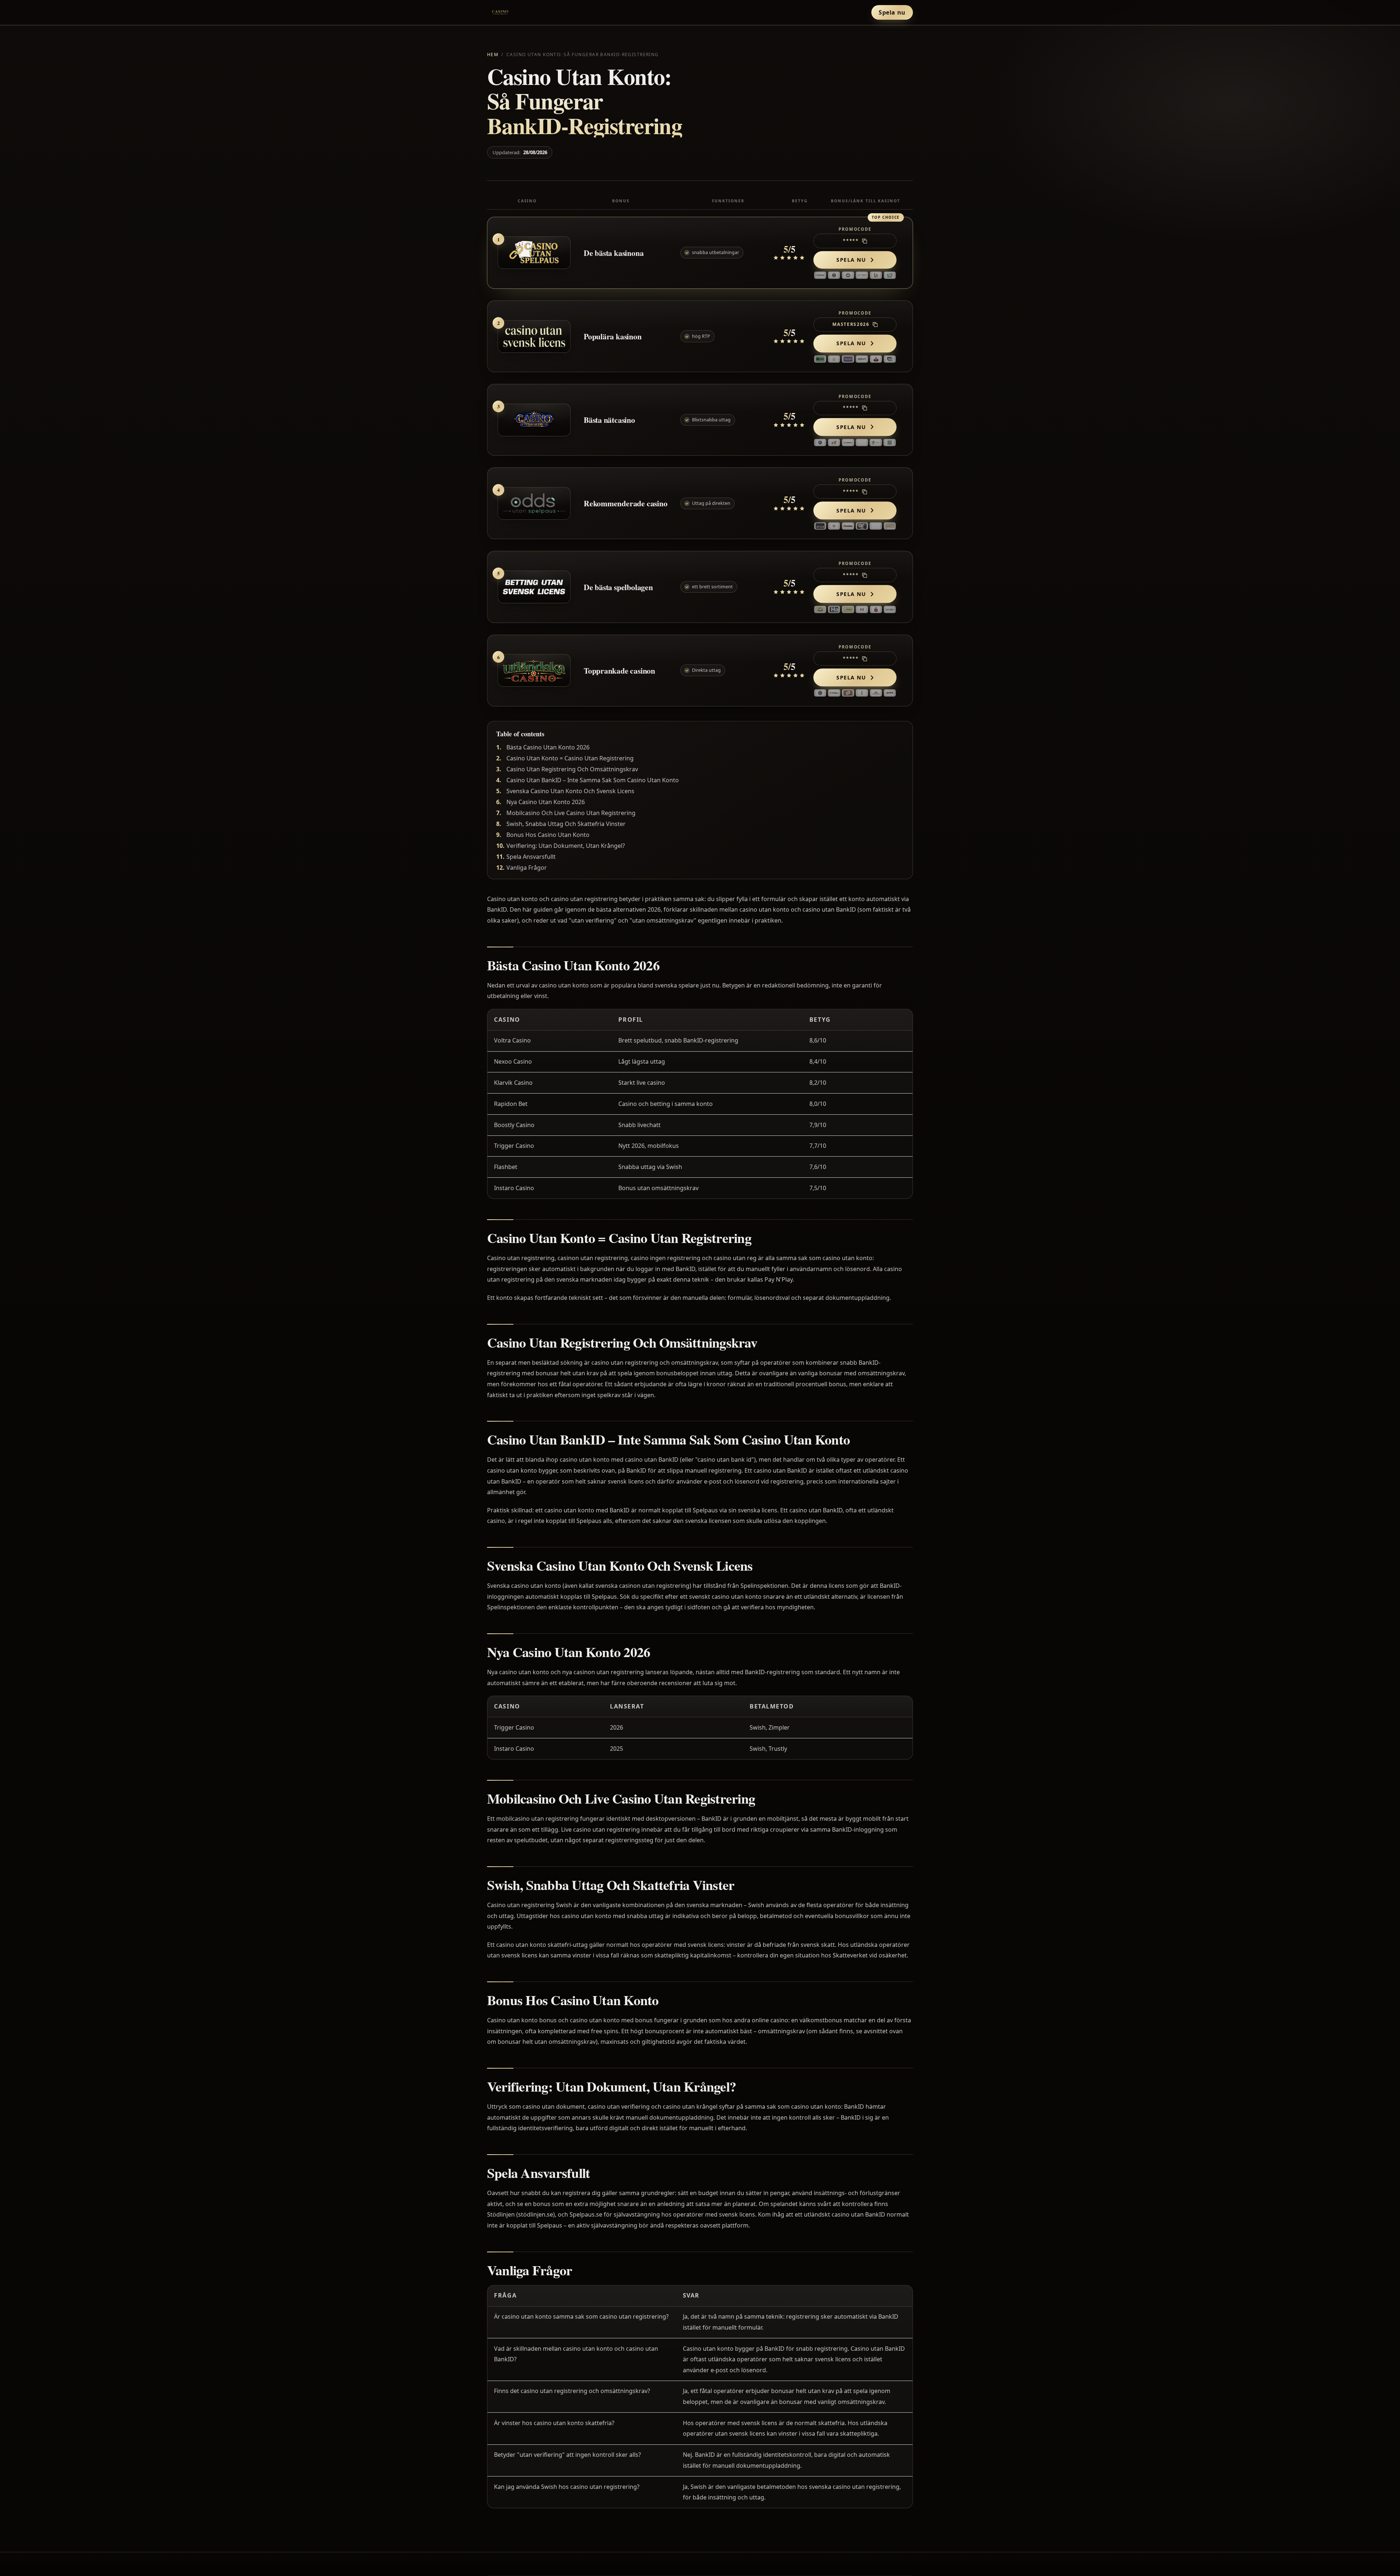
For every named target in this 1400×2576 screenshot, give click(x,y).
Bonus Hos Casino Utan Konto (548, 835)
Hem (493, 54)
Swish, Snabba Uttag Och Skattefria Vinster (566, 824)
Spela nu (892, 12)
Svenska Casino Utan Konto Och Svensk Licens (570, 791)
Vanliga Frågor (527, 868)
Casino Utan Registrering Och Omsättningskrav (572, 769)
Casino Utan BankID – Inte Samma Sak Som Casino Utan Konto (593, 780)
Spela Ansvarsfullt (531, 857)
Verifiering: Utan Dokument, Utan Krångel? (566, 846)
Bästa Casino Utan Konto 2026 (548, 747)
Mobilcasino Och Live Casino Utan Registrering (571, 813)
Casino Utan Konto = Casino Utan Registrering (570, 758)
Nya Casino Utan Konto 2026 (546, 802)
